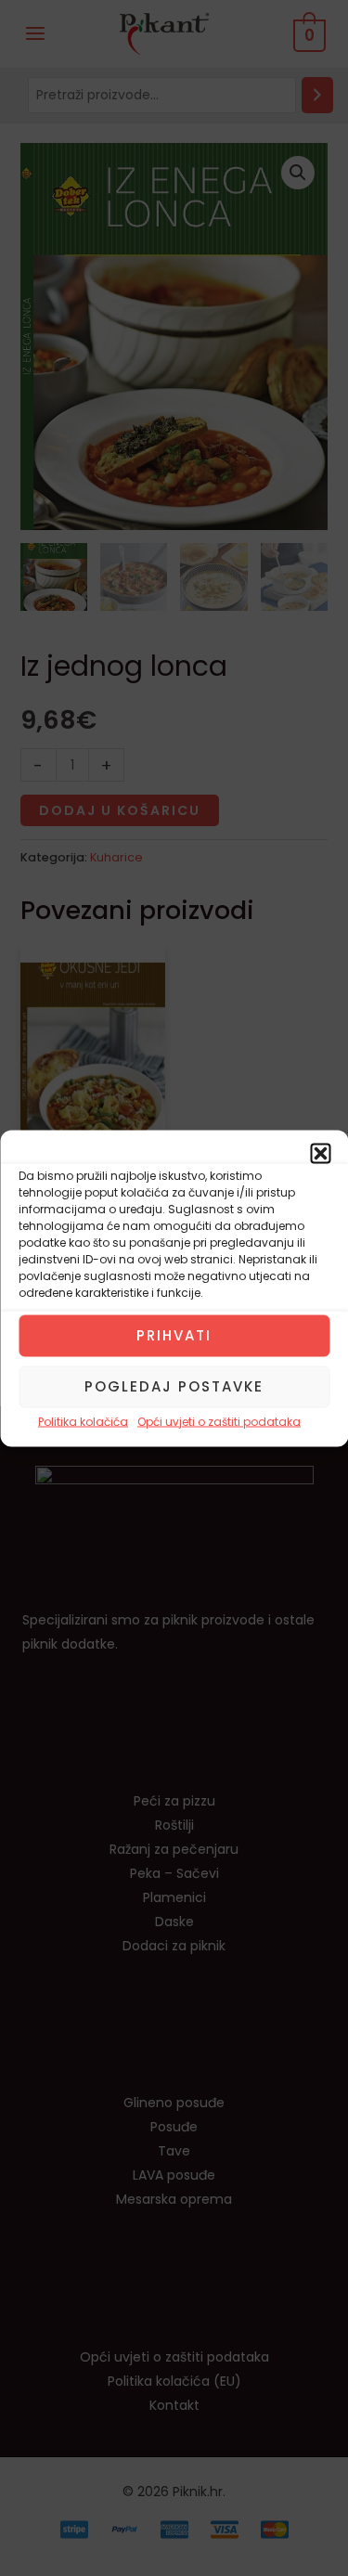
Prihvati (174, 1335)
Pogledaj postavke (174, 1386)
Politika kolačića (83, 1421)
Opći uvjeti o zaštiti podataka (219, 1421)
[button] (320, 1153)
